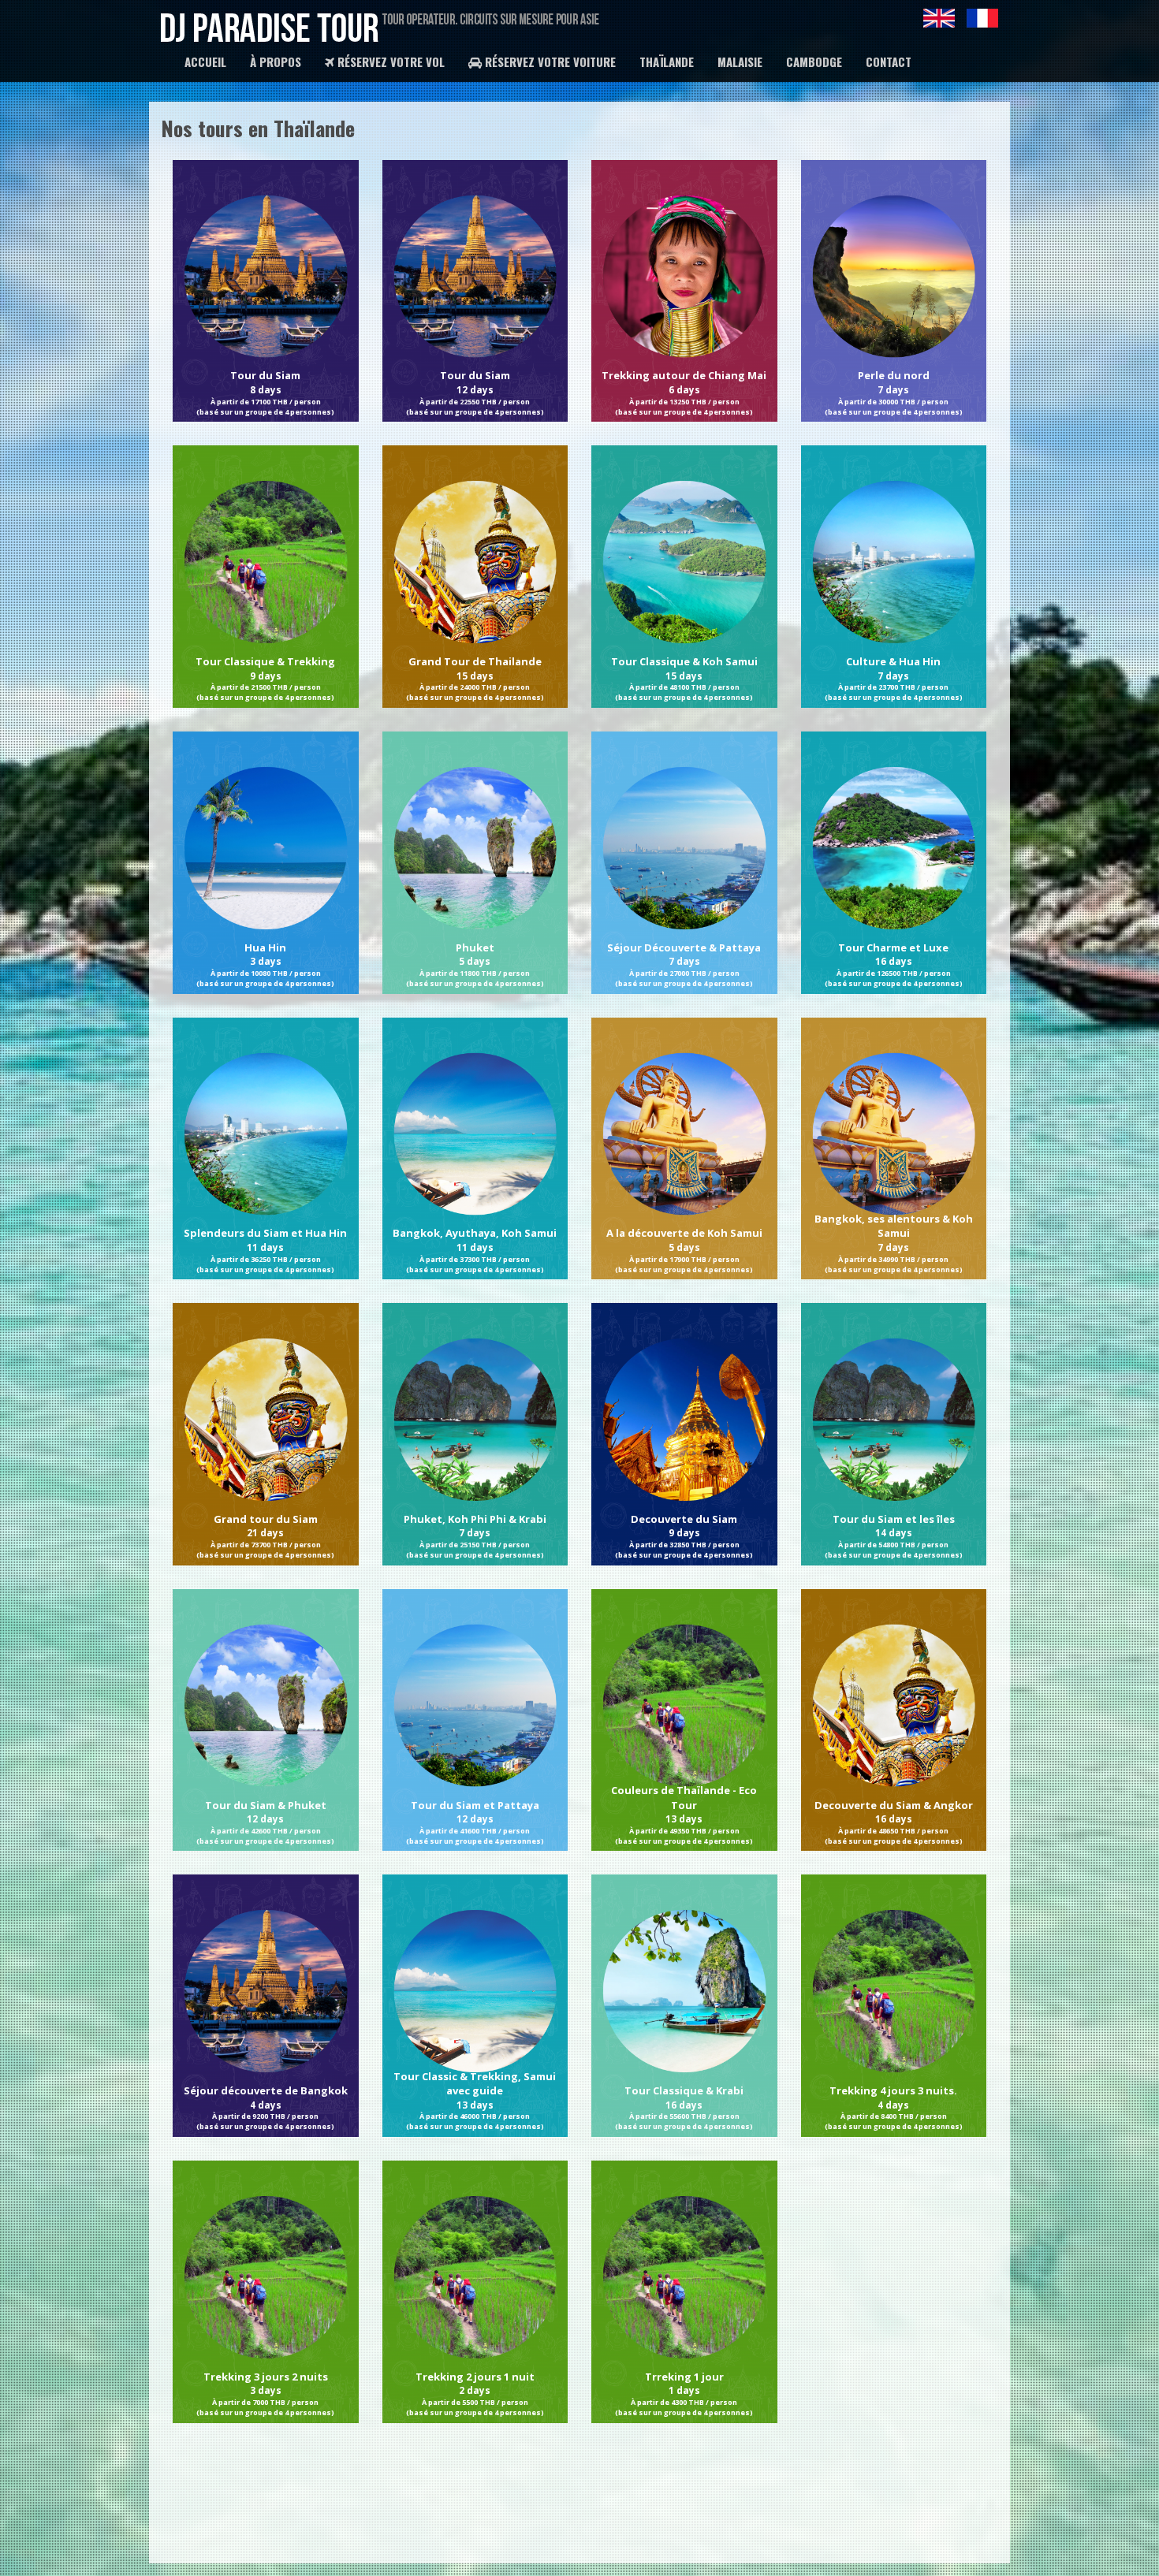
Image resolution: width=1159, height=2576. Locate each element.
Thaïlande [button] (667, 61)
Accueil (205, 61)
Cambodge (814, 61)
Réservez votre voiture (549, 61)
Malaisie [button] (740, 61)
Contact (889, 61)
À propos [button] (276, 61)
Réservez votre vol (389, 61)
